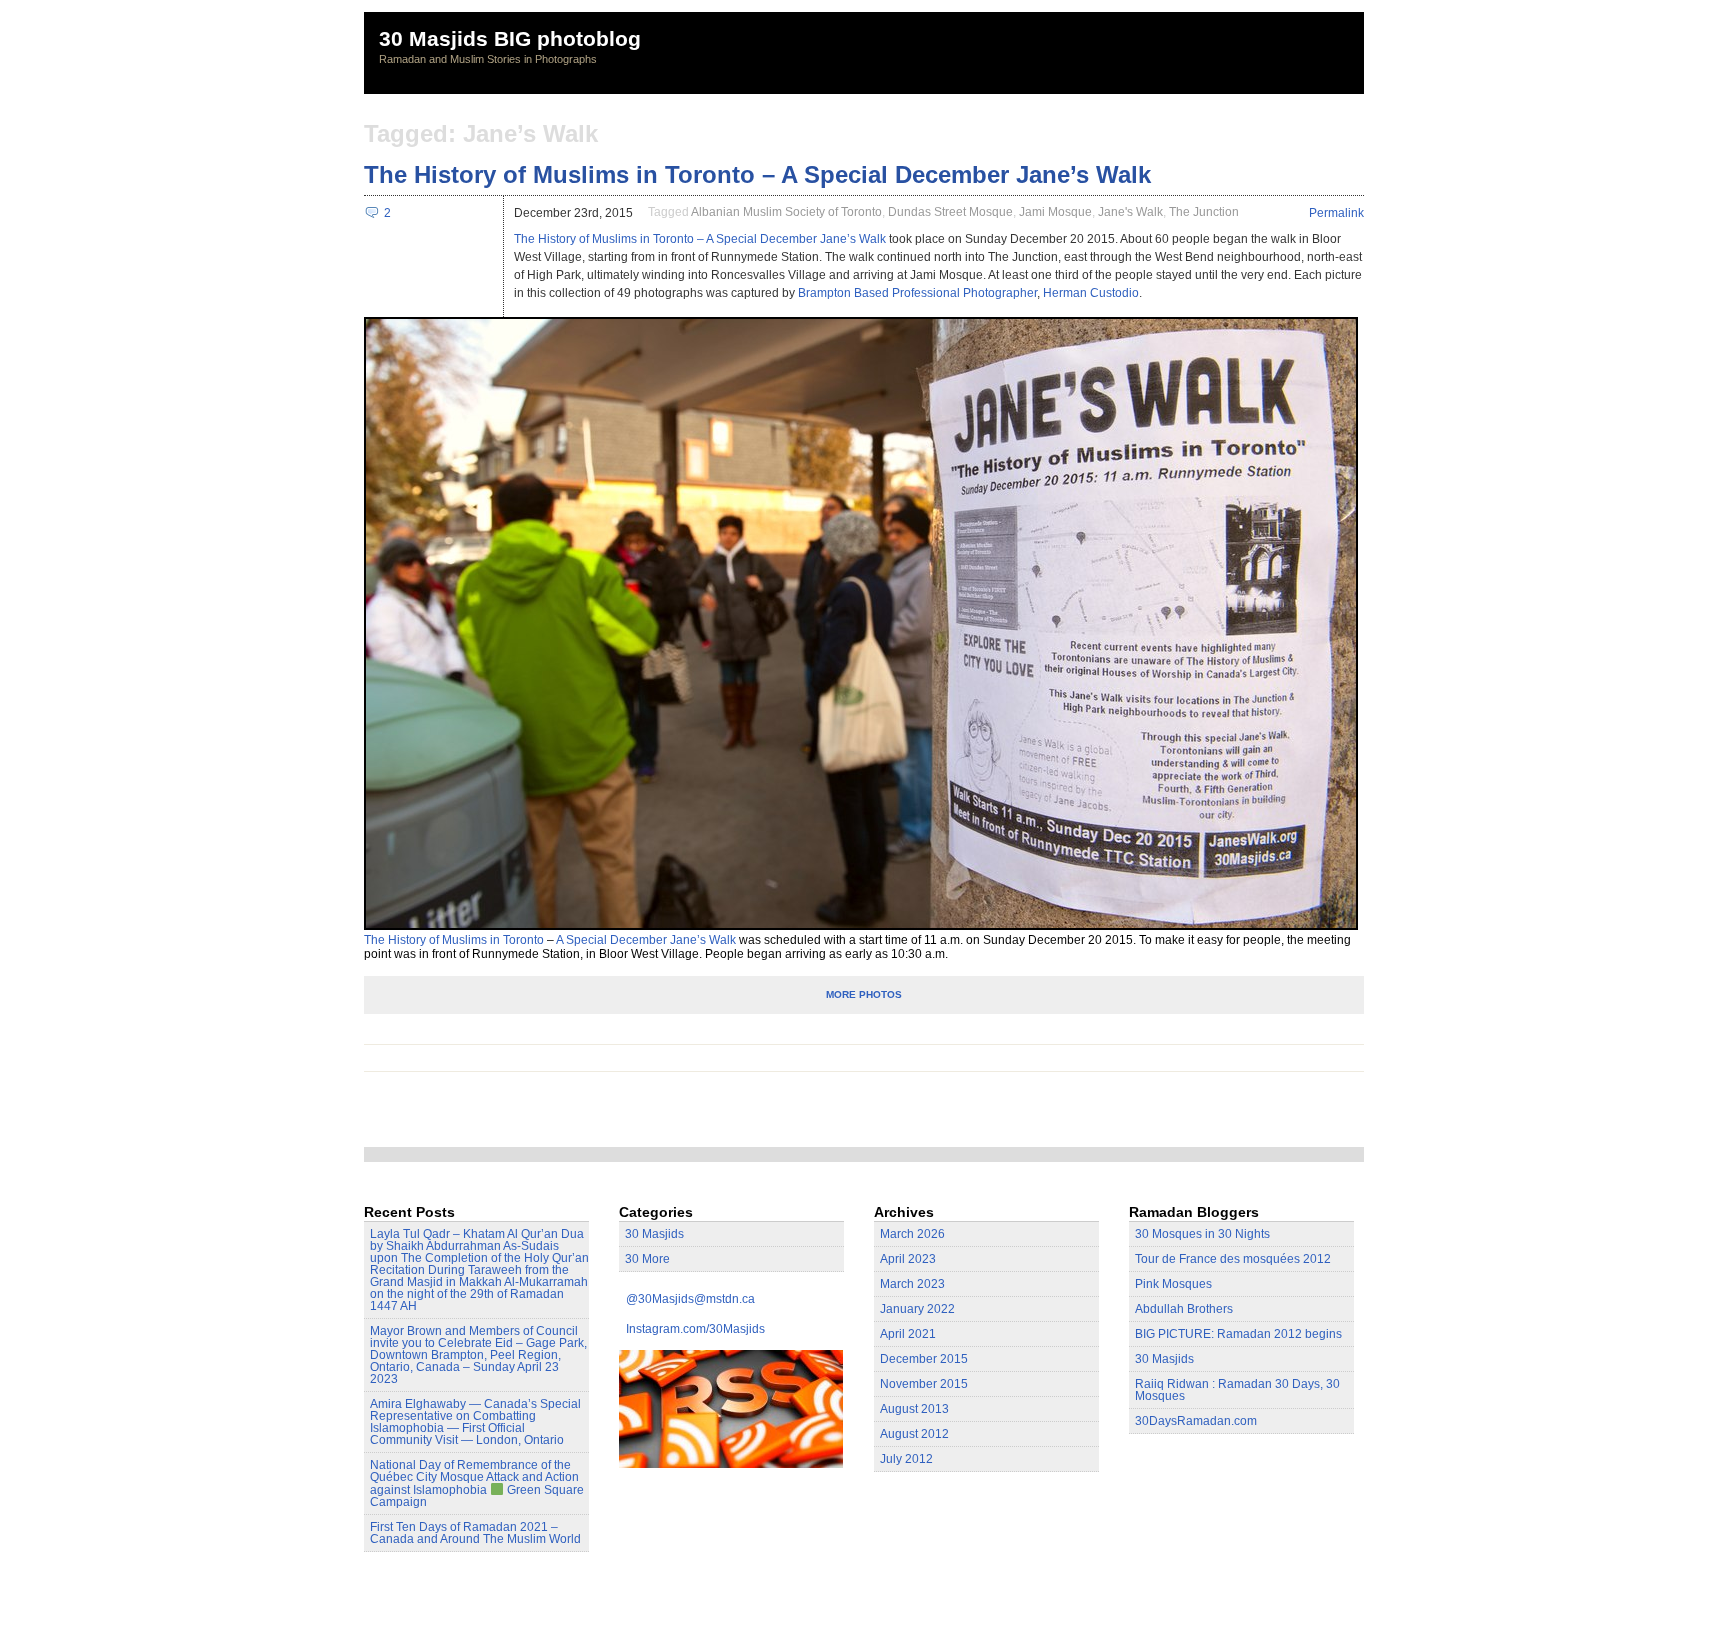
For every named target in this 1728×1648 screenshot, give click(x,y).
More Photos (864, 994)
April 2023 (908, 1259)
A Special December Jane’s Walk (646, 940)
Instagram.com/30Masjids (695, 1329)
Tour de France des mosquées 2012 (1233, 1259)
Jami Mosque (1055, 212)
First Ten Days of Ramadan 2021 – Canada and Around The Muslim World (475, 1533)
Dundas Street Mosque (950, 212)
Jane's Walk (1130, 212)
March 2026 (912, 1234)
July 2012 (906, 1459)
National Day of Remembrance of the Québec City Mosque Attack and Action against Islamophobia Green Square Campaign (477, 1483)
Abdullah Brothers (1184, 1309)
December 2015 (924, 1359)
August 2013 (914, 1409)
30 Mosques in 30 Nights (1202, 1234)
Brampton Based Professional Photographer (917, 293)
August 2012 (914, 1434)
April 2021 (908, 1334)
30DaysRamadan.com (1196, 1421)
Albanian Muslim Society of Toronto (786, 212)
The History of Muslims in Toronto (454, 940)
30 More (647, 1259)
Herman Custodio (1091, 293)
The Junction (1204, 212)
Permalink (1336, 213)
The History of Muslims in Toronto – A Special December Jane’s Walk (757, 174)
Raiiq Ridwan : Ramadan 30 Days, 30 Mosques (1237, 1390)
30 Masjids (654, 1234)
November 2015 (924, 1384)
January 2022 (917, 1309)
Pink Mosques (1173, 1284)
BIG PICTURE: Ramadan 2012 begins (1238, 1334)
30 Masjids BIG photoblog (510, 38)
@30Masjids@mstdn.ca (690, 1299)
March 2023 (912, 1284)
